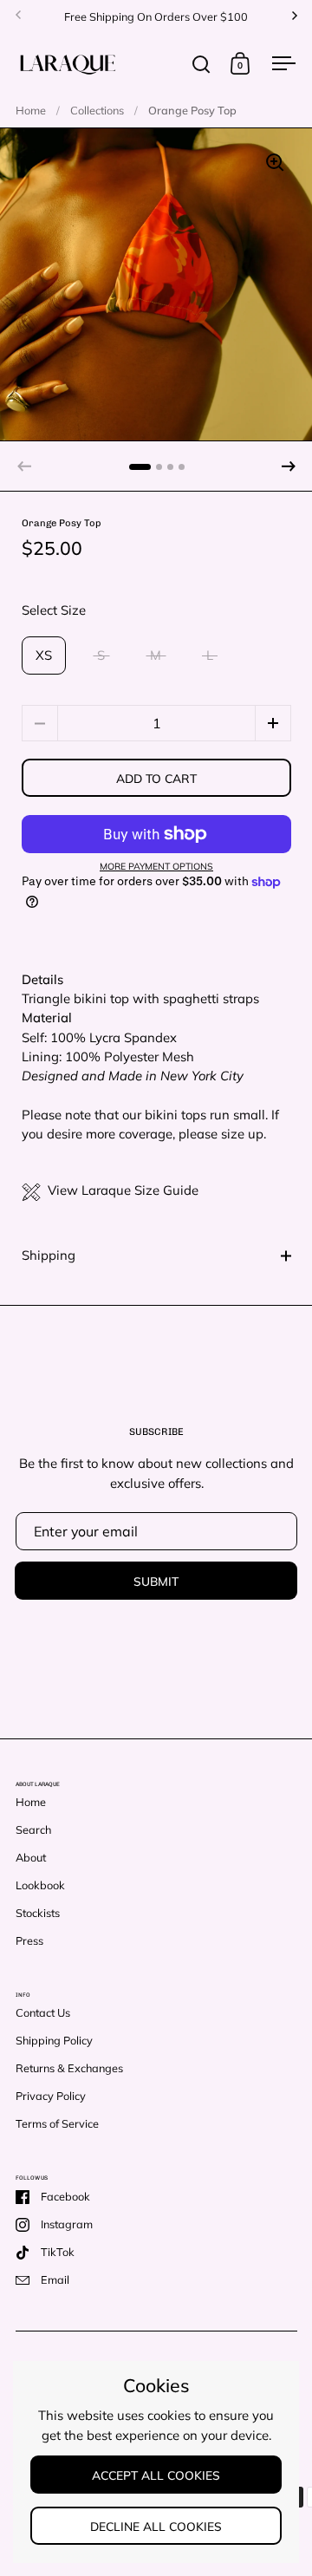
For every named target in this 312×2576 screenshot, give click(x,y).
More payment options (156, 867)
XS (44, 655)
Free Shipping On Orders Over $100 (156, 16)
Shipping (49, 1255)
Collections (97, 110)
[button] (289, 466)
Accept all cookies (156, 2475)
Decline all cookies (156, 2526)
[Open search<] (201, 64)
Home (31, 110)
